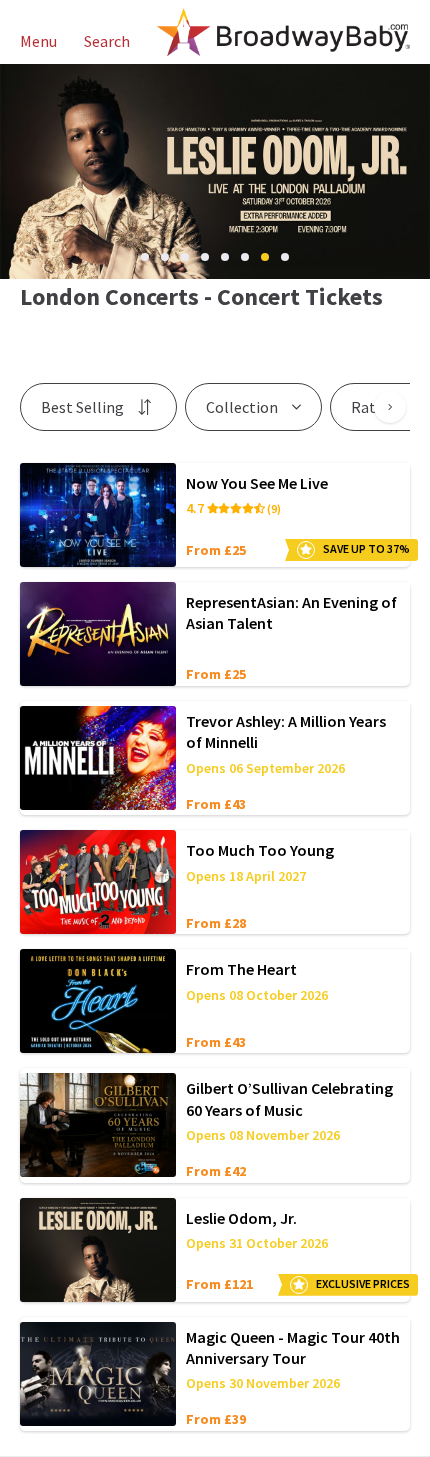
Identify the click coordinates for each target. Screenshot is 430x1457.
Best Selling (82, 407)
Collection (242, 407)
